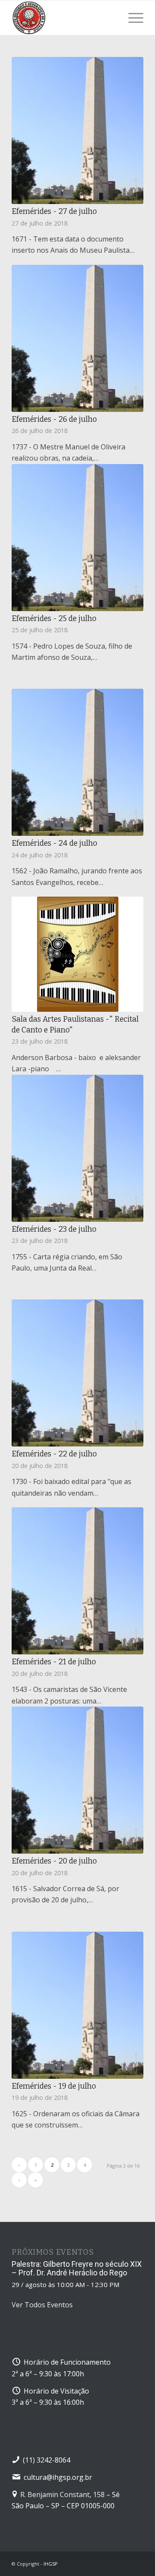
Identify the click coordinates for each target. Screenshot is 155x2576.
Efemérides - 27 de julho (54, 212)
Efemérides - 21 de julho (54, 1662)
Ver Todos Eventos (42, 2305)
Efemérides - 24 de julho (54, 843)
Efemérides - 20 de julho (54, 1861)
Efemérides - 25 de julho (54, 619)
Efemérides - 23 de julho (54, 1229)
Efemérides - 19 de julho (54, 2086)
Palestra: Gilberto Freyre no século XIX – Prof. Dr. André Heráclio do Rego (77, 2268)
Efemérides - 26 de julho (54, 419)
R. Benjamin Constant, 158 (62, 2494)
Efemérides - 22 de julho (54, 1454)
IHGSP (51, 2564)
